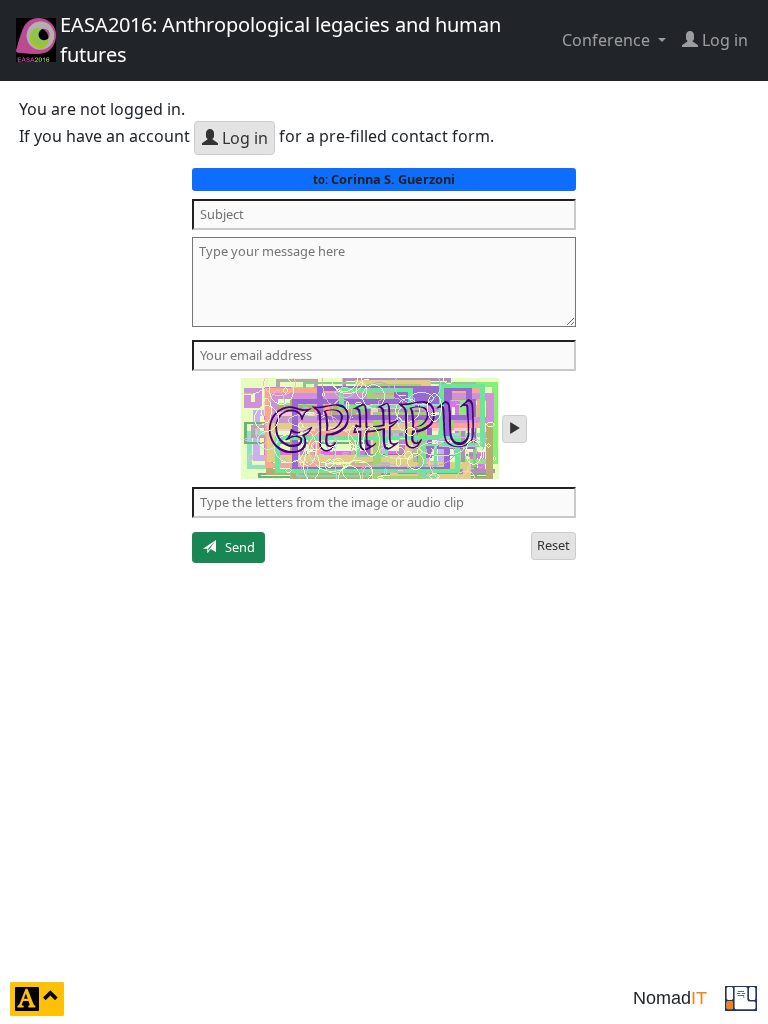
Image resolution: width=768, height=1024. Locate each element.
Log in (243, 138)
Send (235, 547)
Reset (553, 545)
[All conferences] (741, 997)
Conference (608, 40)
